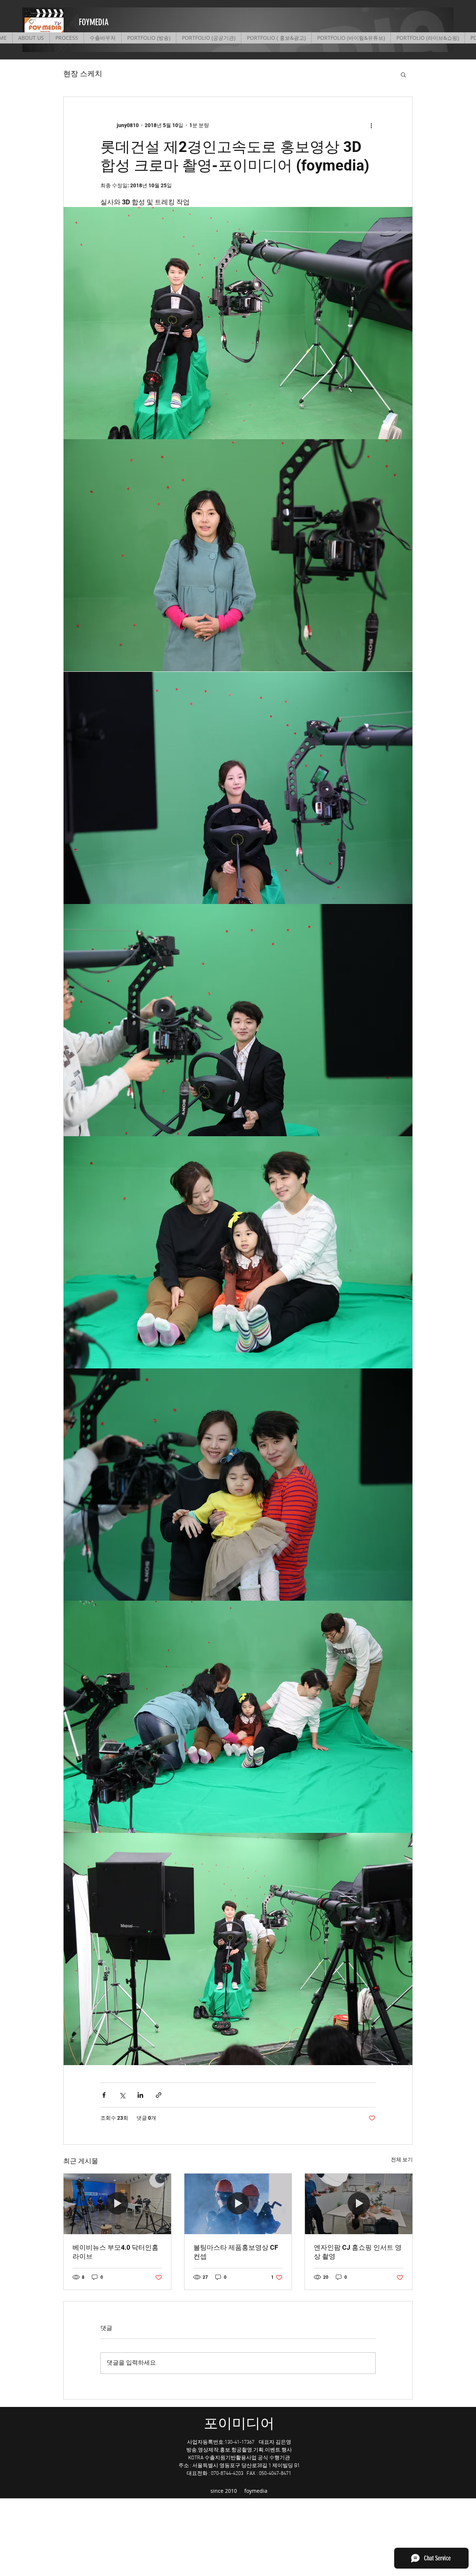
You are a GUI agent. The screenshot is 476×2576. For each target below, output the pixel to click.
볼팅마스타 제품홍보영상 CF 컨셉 (236, 2252)
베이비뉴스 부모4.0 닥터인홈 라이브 (115, 2252)
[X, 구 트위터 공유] (122, 2095)
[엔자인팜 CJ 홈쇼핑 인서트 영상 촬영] (359, 2204)
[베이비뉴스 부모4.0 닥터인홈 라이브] (117, 2204)
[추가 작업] (371, 125)
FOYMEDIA (94, 22)
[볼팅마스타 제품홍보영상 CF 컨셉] (238, 2204)
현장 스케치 (83, 74)
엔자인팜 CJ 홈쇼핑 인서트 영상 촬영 (358, 2252)
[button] (403, 74)
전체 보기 (402, 2159)
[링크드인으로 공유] (140, 2095)
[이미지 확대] (238, 323)
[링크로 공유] (159, 2095)
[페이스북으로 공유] (104, 2095)
